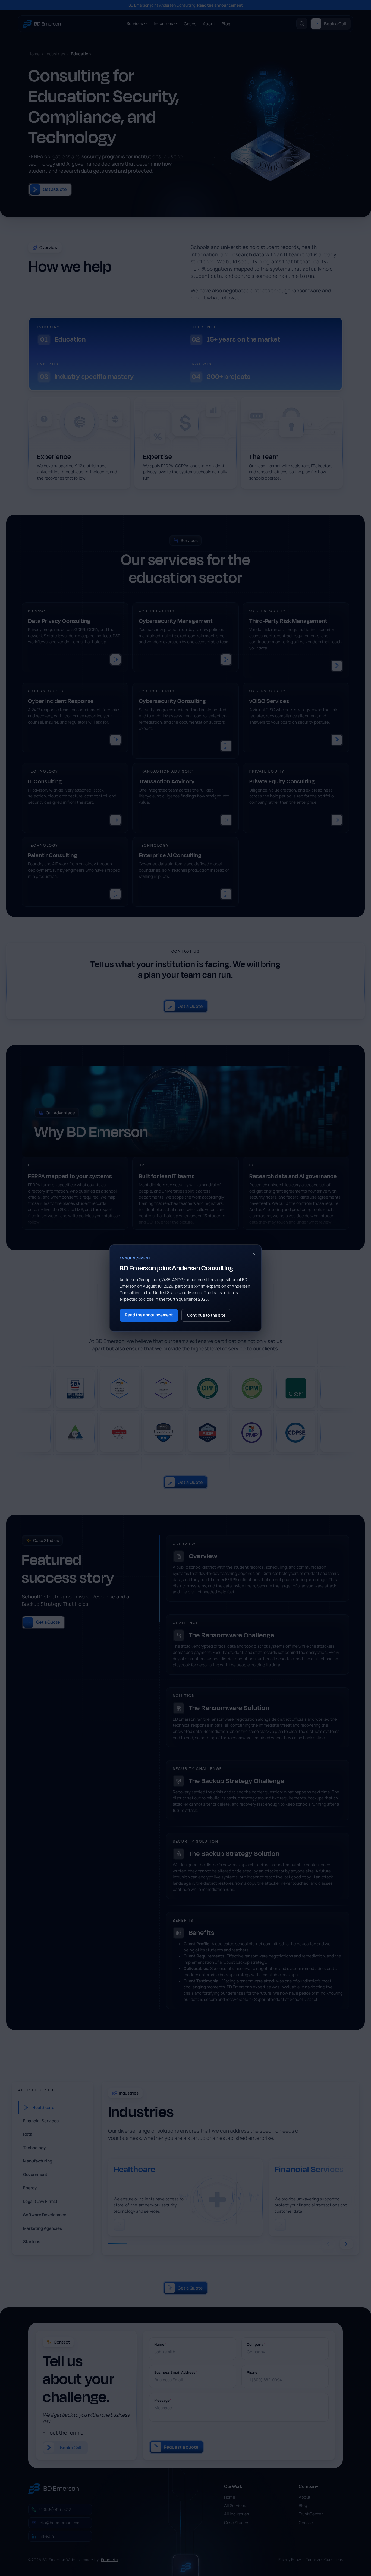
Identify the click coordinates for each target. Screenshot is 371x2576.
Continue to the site (206, 1315)
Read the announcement (149, 1315)
